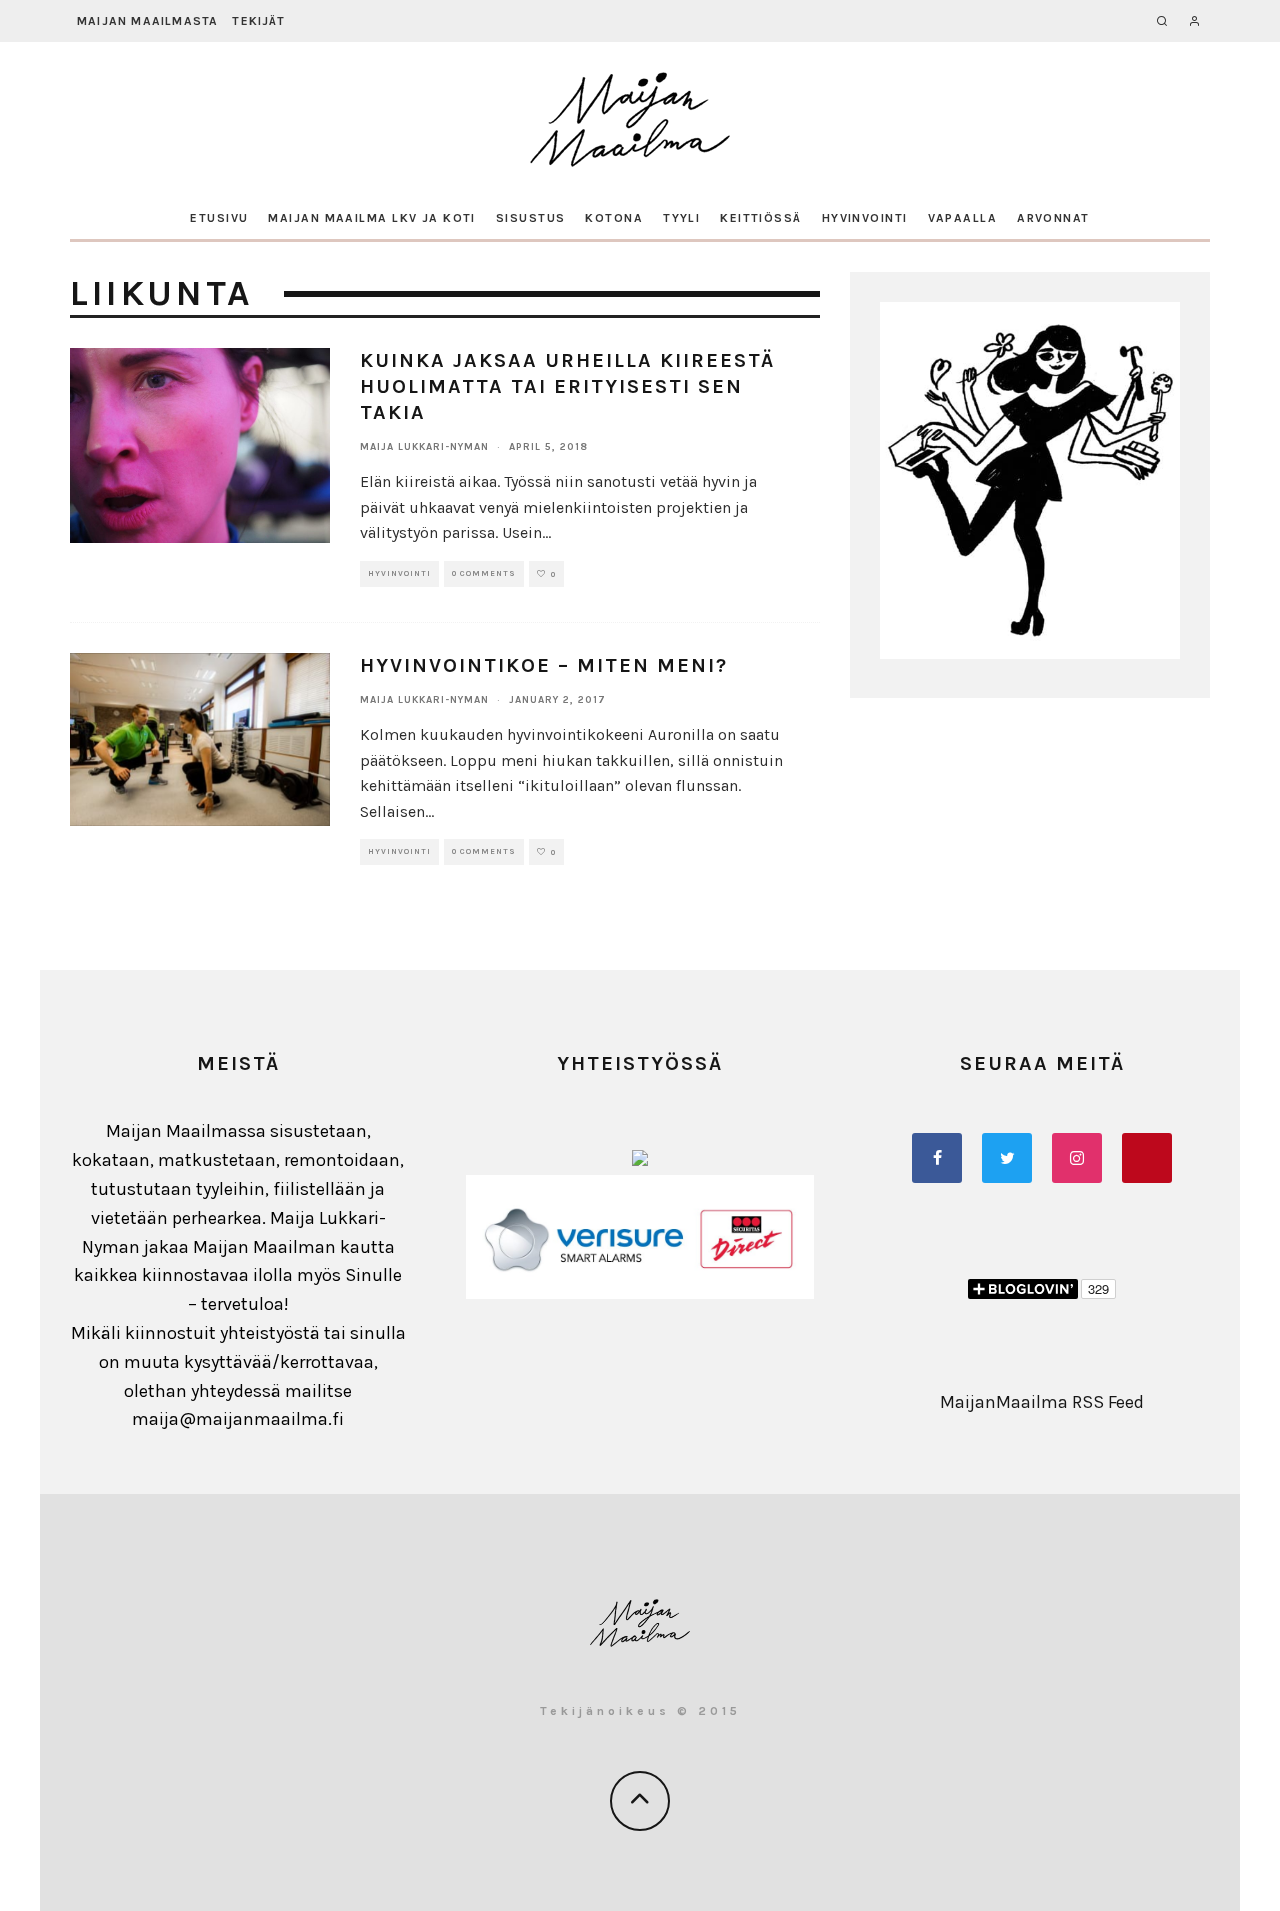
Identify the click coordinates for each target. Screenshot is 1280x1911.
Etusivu (219, 218)
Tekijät (258, 21)
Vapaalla (963, 218)
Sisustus (531, 218)
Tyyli (681, 218)
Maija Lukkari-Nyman (424, 447)
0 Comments (484, 573)
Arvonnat (1053, 218)
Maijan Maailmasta (147, 21)
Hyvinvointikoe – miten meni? (544, 665)
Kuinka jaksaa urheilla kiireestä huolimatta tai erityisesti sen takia (567, 386)
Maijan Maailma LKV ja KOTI (371, 218)
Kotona (614, 218)
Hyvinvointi (865, 218)
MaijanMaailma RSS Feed (1042, 1402)
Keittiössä (760, 218)
